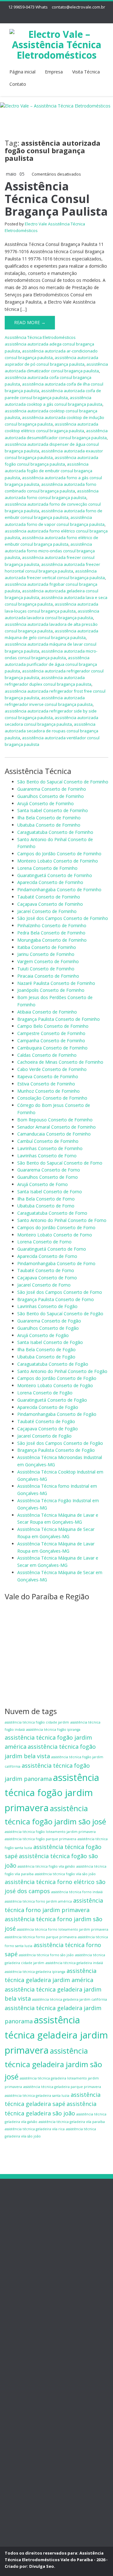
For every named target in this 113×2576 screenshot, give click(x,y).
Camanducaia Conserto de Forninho (54, 1134)
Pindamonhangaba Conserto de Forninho (59, 890)
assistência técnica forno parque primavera (41, 1937)
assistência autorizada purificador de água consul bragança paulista (51, 664)
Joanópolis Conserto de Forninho (51, 990)
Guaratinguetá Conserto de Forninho (55, 875)
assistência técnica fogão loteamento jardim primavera (50, 1832)
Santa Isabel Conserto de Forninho (53, 810)
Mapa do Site (31, 2264)
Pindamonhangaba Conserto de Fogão (57, 1414)
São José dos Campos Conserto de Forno (60, 1292)
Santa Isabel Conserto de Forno (50, 1192)
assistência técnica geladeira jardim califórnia (70, 1999)
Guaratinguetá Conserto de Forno (52, 1249)
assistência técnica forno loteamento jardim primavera (63, 1929)
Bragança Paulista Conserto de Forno (56, 1299)
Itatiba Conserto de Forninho (47, 947)
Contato (18, 84)
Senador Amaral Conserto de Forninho (56, 1127)
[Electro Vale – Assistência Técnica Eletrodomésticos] (56, 43)
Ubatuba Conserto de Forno (46, 1206)
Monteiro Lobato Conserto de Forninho (58, 861)
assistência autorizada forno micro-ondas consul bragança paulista (50, 551)
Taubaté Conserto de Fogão (46, 1421)
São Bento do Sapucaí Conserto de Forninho (63, 782)
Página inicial (22, 72)
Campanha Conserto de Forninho (51, 1041)
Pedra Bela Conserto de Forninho (51, 933)
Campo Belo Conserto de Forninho (53, 1026)
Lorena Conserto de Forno (44, 1242)
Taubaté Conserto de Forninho (49, 897)
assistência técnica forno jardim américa (38, 1901)
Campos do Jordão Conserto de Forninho (59, 854)
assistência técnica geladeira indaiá (74, 1963)
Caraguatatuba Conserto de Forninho (55, 832)
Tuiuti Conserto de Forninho (46, 969)
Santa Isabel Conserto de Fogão (50, 1342)
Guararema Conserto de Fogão (49, 1321)
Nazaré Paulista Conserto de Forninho (56, 983)
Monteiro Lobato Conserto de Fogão (55, 1385)
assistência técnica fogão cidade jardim (37, 1722)
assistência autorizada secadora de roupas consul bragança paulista (51, 731)
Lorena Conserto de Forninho (47, 868)
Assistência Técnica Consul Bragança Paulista (56, 199)
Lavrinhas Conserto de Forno (47, 1156)
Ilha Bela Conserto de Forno (46, 1199)
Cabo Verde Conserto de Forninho (52, 1069)
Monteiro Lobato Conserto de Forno (55, 1235)
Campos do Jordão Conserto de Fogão (57, 1378)
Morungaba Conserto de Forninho (52, 940)
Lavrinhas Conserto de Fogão (47, 1306)
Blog (22, 2250)
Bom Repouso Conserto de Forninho (55, 1120)
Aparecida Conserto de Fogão (48, 1407)
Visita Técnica (86, 72)
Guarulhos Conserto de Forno (48, 1177)
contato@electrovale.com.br (78, 7)
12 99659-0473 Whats (28, 7)
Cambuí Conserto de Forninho (48, 1141)
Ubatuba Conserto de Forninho (49, 825)
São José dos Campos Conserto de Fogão (60, 1443)
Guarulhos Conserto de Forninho (51, 796)
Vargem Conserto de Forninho (48, 961)
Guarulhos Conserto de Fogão (48, 1328)
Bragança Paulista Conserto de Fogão (56, 1450)
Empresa (54, 72)
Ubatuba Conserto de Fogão (46, 1357)
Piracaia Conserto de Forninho (48, 976)
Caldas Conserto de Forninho (47, 1055)
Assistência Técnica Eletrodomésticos (40, 337)
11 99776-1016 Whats (27, 2388)
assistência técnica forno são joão (46, 1955)
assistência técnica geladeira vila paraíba (72, 2122)
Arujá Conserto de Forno (43, 1184)
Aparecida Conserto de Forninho (50, 882)
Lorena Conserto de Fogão (45, 1393)
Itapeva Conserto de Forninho (48, 1076)
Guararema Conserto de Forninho (52, 789)
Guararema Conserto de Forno (49, 1170)
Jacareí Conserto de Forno (44, 1285)
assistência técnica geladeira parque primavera (62, 2087)
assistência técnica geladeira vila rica (35, 2129)
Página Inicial (30, 2214)
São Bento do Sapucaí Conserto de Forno (60, 1163)
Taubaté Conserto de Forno (46, 1270)
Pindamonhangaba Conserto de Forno (56, 1263)
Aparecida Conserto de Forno (47, 1256)
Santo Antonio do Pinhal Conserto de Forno (62, 1220)
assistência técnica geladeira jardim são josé (53, 2064)
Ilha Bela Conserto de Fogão (46, 1349)
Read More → (30, 322)
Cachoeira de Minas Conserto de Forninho (60, 1062)
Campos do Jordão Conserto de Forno (56, 1227)
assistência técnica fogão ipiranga (53, 1730)
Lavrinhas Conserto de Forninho (50, 1148)
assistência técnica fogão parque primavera (40, 1839)
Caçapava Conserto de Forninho (50, 904)
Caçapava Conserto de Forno (47, 1278)
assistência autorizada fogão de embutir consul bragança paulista (48, 471)
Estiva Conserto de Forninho (46, 1084)
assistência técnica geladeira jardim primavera (56, 2035)
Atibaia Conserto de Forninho (47, 1012)
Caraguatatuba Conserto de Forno (52, 1213)
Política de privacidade (40, 2228)
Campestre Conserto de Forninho (51, 1033)
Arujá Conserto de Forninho (46, 803)
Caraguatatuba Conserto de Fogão (53, 1364)
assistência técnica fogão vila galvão (46, 1866)
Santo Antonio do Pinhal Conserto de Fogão (62, 1371)
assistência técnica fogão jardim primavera (52, 1793)
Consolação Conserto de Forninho (52, 1098)
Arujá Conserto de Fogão (43, 1335)
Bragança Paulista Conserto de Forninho (59, 1019)
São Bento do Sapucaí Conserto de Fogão (60, 1314)
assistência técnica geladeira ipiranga (35, 1972)
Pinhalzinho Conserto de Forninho (52, 925)
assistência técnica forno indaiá (77, 1892)
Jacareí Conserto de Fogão (44, 1436)
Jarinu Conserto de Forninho (46, 954)
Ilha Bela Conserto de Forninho (49, 818)
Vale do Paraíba (33, 2257)
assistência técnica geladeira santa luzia (37, 2096)
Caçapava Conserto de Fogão (48, 1429)
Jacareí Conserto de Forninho (47, 911)
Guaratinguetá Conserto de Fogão (52, 1400)
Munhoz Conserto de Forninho (48, 1091)
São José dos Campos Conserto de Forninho (63, 918)
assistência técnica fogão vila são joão (65, 1874)
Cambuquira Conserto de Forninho (52, 1048)
